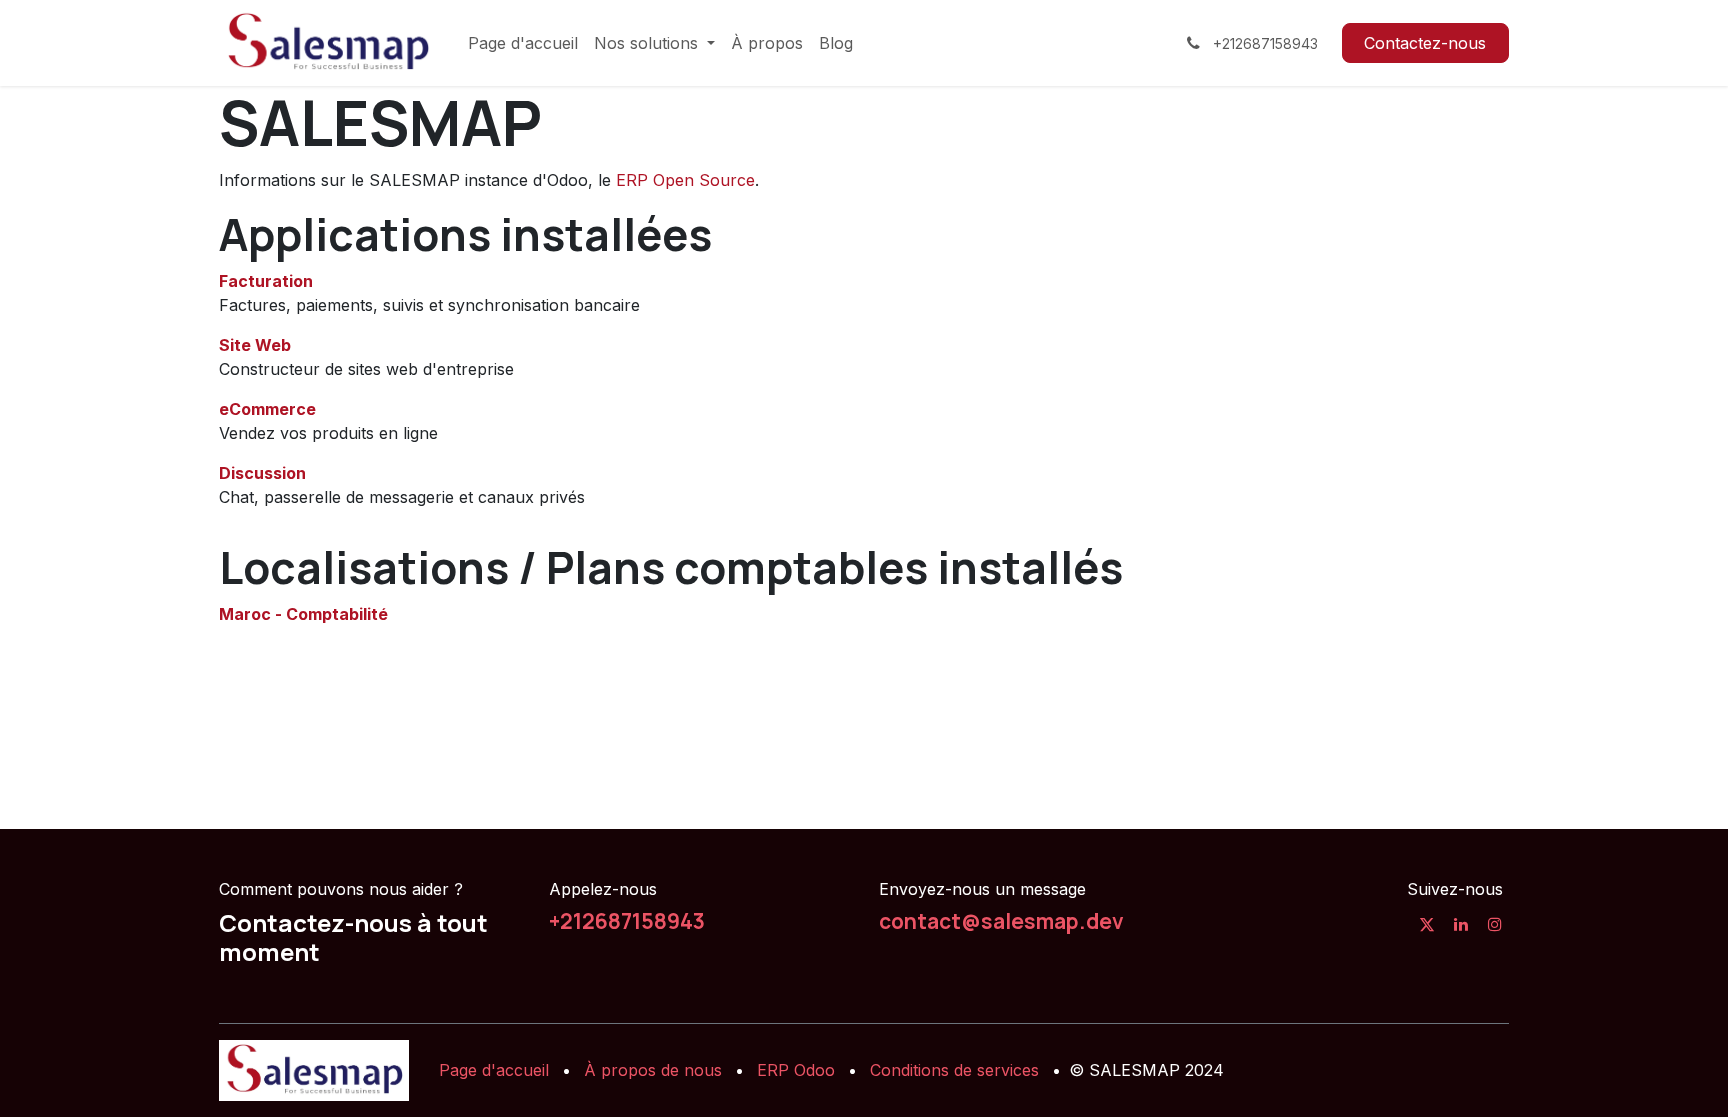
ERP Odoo (796, 1070)
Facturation (266, 281)
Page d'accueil (494, 1070)
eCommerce (267, 409)
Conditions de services (954, 1070)
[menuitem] (523, 43)
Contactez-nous (1425, 43)
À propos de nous (653, 1070)
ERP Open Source (685, 180)
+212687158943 (627, 921)
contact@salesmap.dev (1001, 921)
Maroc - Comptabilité (303, 614)
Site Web (255, 345)
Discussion (262, 473)
